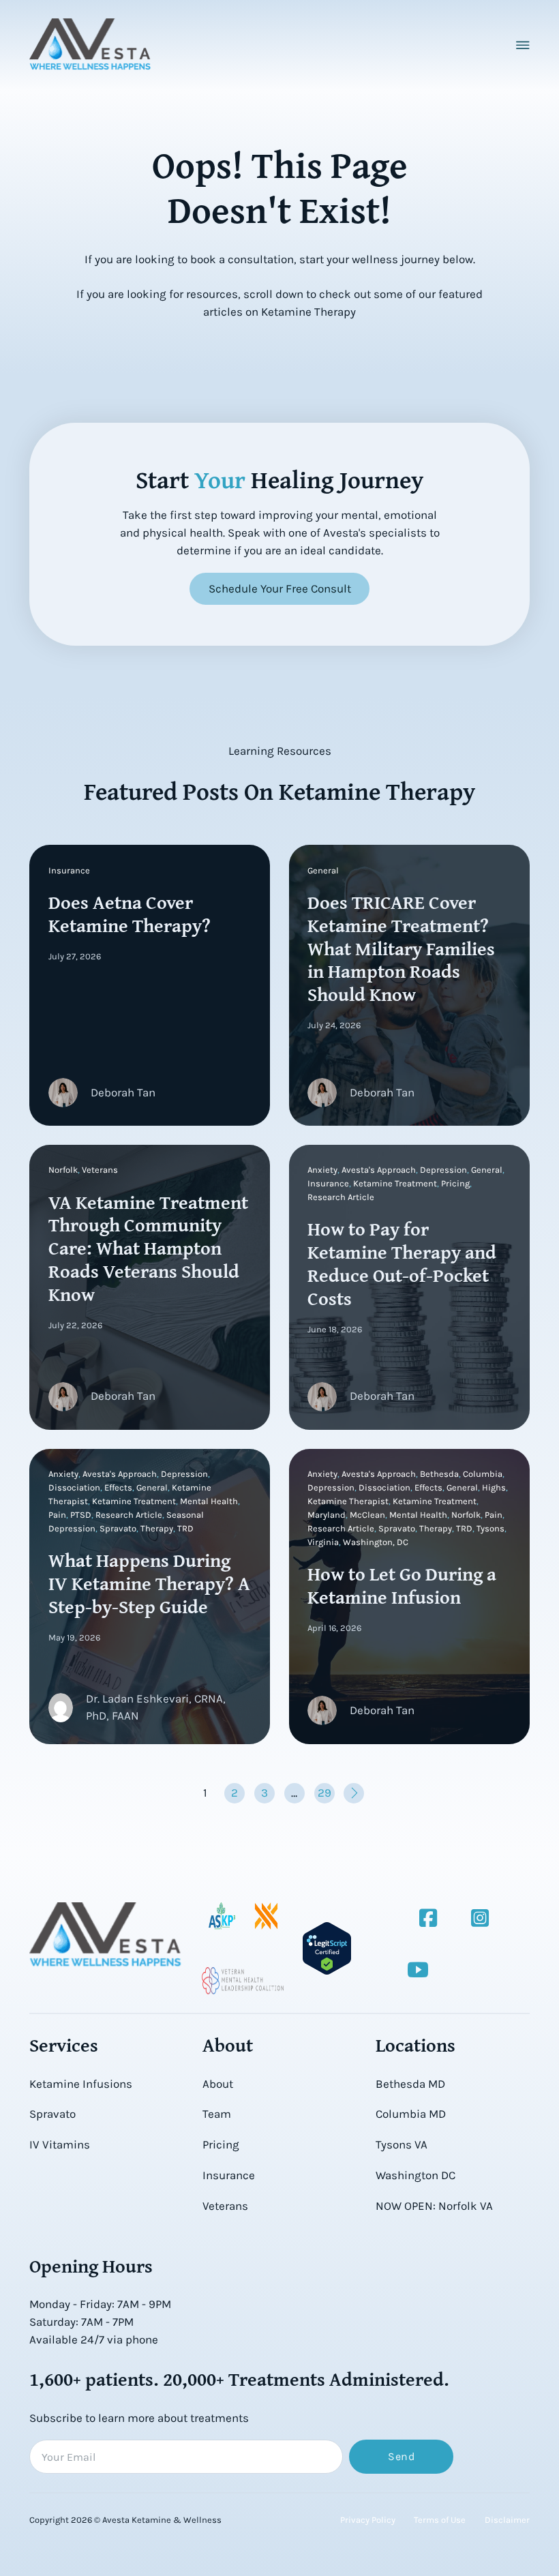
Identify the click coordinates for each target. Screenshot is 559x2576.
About (218, 2084)
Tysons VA (402, 2144)
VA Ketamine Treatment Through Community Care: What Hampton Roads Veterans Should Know (148, 1248)
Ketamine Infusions (81, 2084)
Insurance (229, 2175)
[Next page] (354, 1793)
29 (324, 1793)
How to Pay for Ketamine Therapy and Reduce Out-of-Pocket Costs (402, 1263)
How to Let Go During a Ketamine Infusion (402, 1585)
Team (217, 2114)
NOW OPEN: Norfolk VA (434, 2206)
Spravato (52, 2114)
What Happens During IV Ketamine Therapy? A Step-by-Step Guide (149, 1583)
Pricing (221, 2144)
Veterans (225, 2206)
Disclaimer (507, 2520)
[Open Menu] (523, 45)
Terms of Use (440, 2520)
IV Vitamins (60, 2144)
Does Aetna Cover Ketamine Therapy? (130, 913)
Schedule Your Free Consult (280, 588)
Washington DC (416, 2175)
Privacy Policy (368, 2520)
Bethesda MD (410, 2084)
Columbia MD (411, 2114)
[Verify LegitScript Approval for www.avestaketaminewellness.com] (327, 1948)
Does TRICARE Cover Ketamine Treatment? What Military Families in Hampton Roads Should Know (401, 948)
